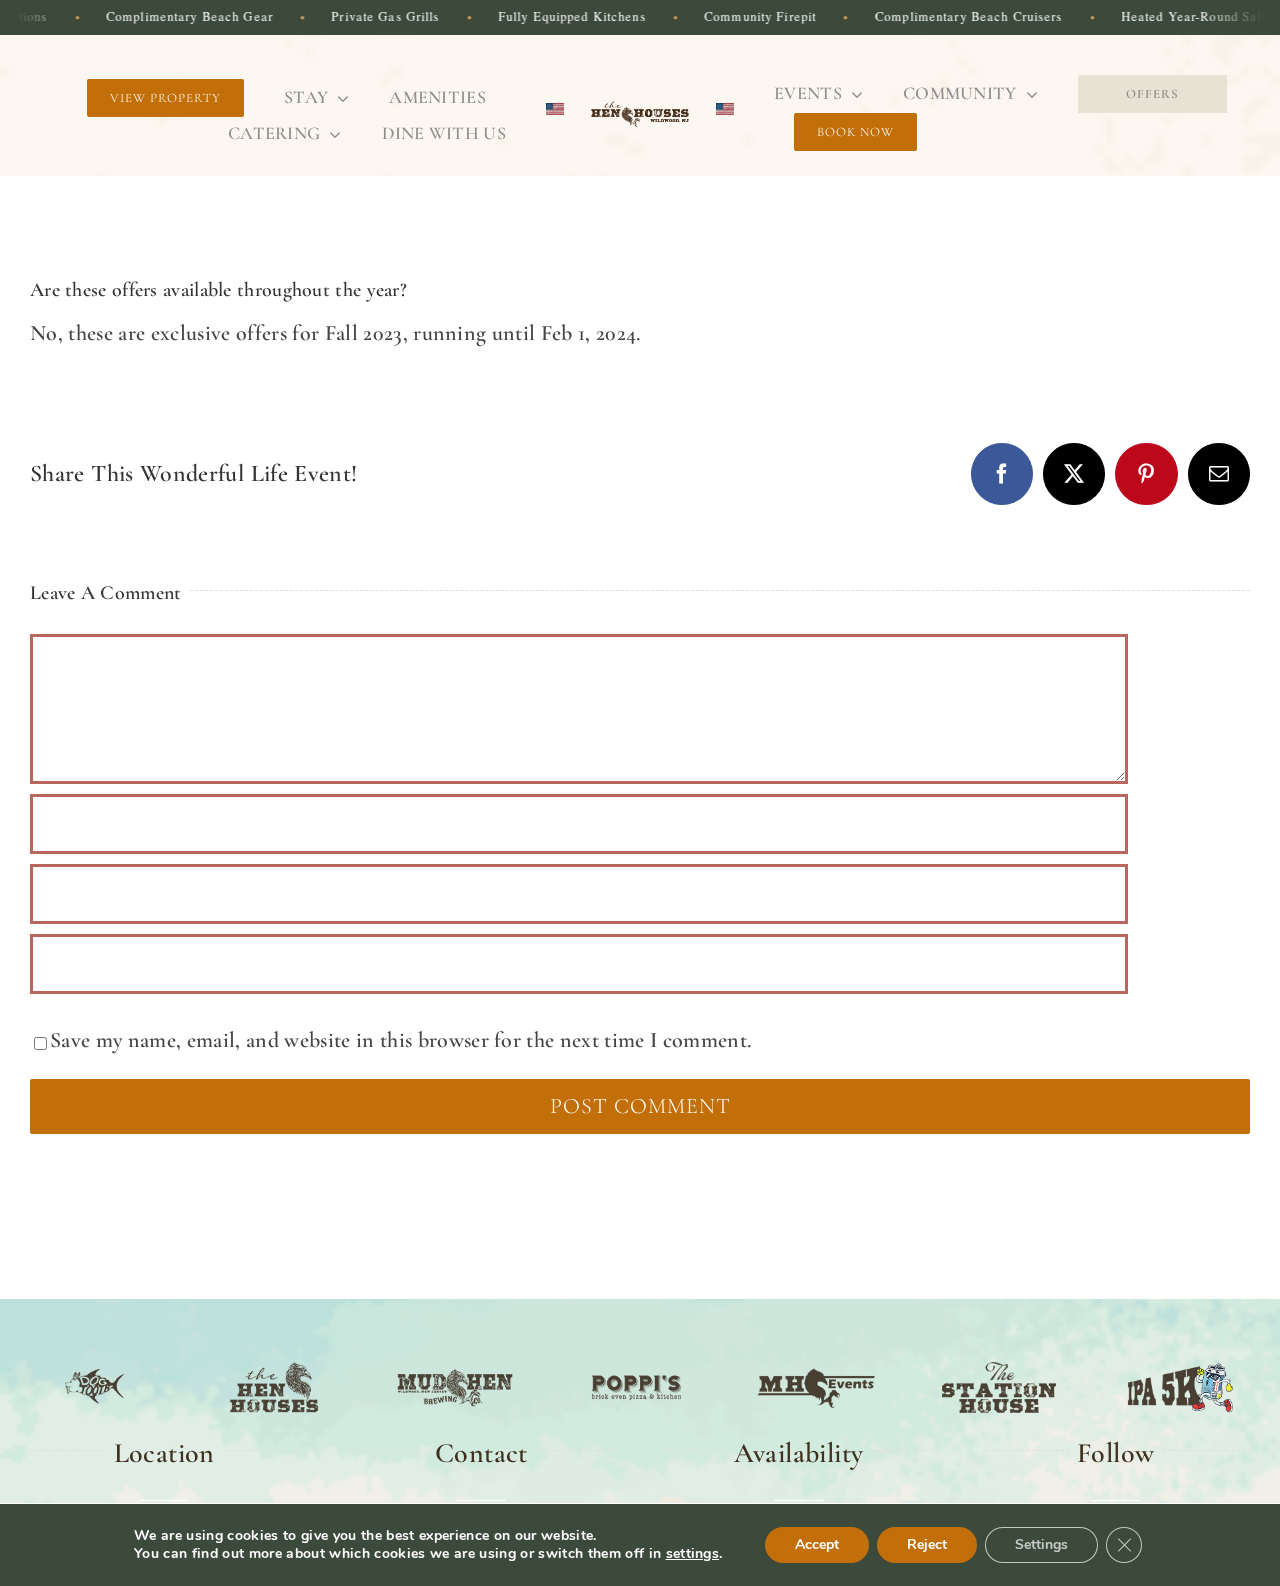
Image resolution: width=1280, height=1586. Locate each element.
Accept (817, 1544)
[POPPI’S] (636, 1365)
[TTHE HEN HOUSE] (274, 1365)
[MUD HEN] (455, 1365)
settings (693, 1554)
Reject (927, 1544)
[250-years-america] (639, 106)
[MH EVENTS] (817, 1365)
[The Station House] (999, 1365)
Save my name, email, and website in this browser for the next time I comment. (400, 1040)
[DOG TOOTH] (94, 1365)
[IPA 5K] (1180, 1365)
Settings (1041, 1544)
